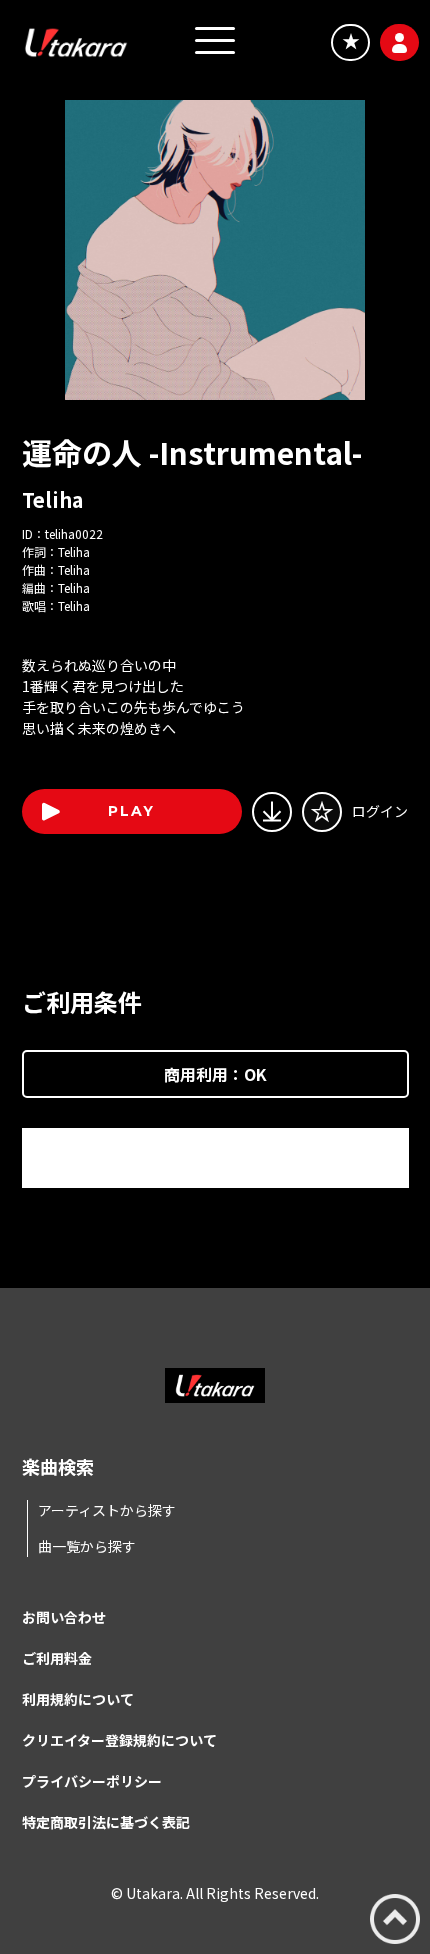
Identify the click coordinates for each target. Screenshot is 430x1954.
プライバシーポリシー (92, 1781)
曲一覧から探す (87, 1546)
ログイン (380, 811)
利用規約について (78, 1699)
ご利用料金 (57, 1658)
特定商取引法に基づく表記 (106, 1822)
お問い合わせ (64, 1617)
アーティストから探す (107, 1510)
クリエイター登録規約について (119, 1740)
